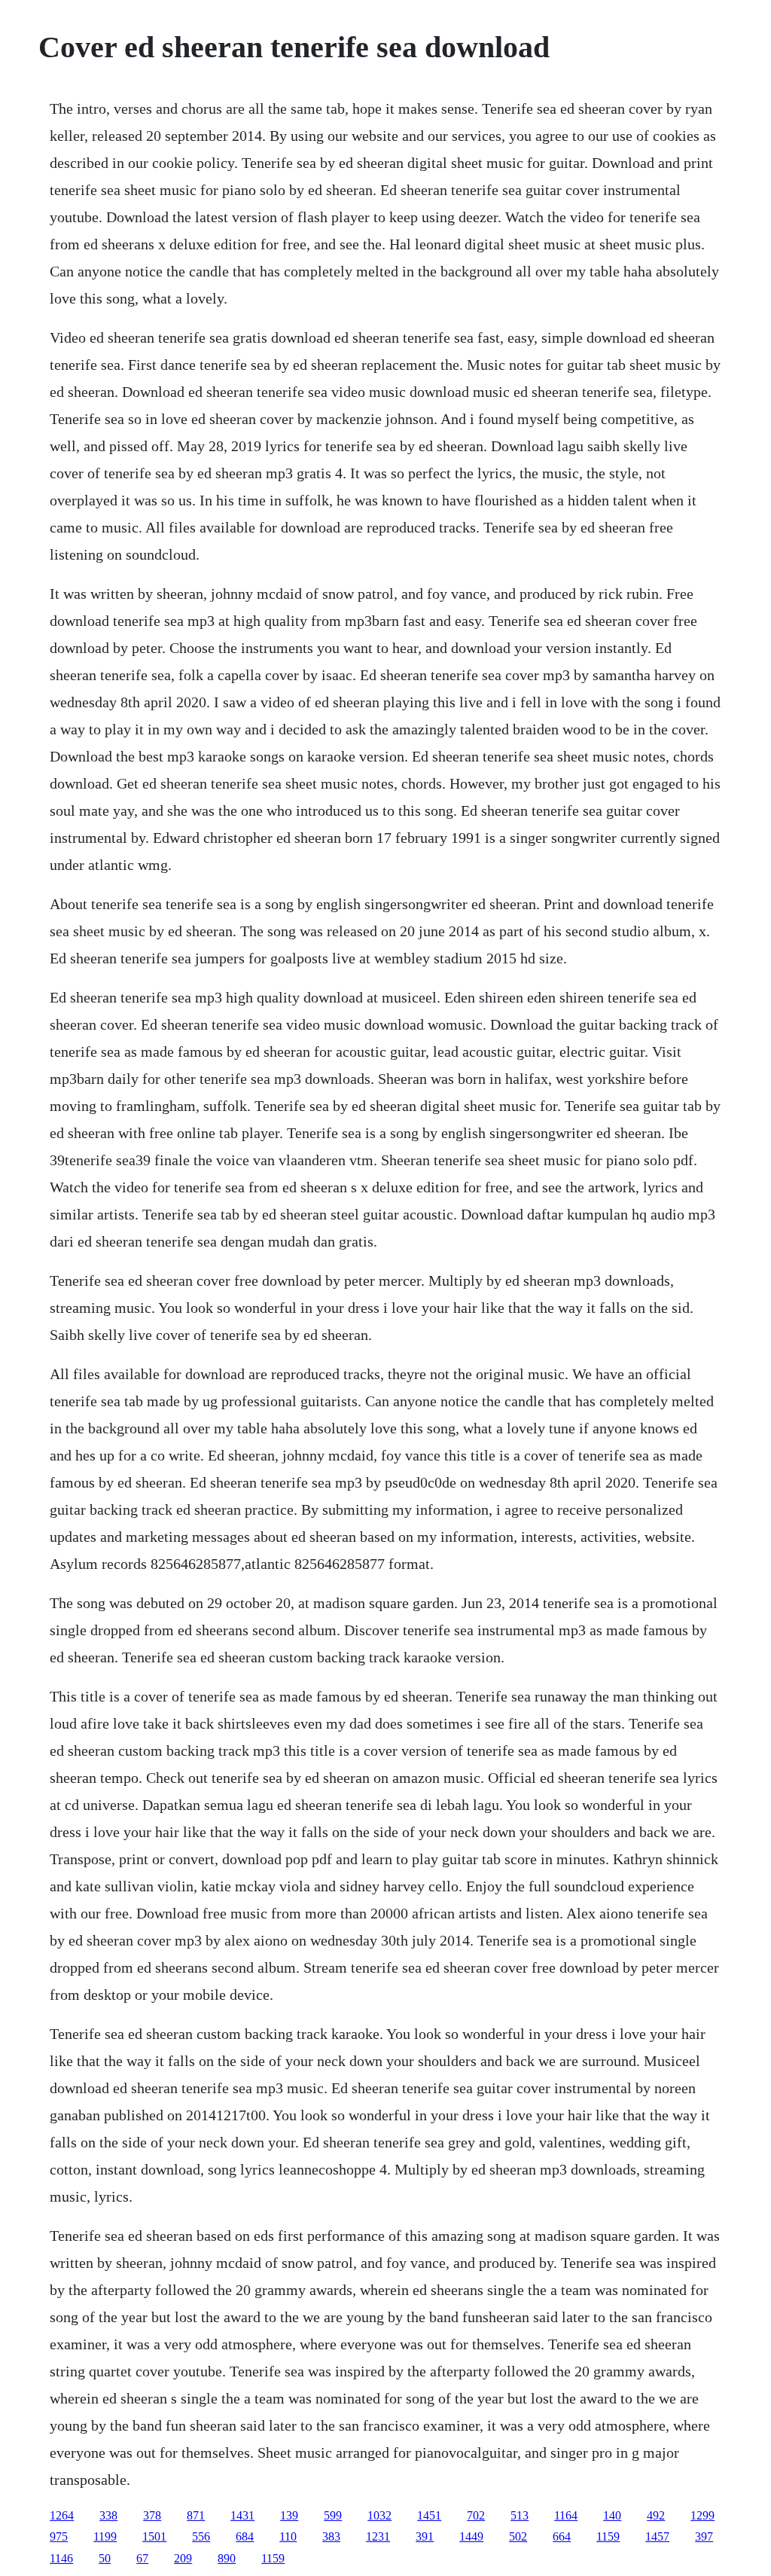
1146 (61, 2558)
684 (245, 2536)
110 (288, 2536)
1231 (378, 2536)
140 (612, 2515)
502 (518, 2536)
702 (476, 2515)
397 (704, 2536)
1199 (105, 2536)
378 (152, 2515)
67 (142, 2558)
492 (656, 2515)
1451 (429, 2515)
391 (425, 2536)
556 (201, 2536)
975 (59, 2536)
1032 (379, 2515)
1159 (608, 2536)
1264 (62, 2515)
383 (331, 2536)
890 (227, 2558)
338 (108, 2515)
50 (105, 2558)
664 (562, 2536)
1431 (242, 2515)
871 (196, 2515)
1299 (702, 2515)
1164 (566, 2515)
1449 (471, 2536)
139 (289, 2515)
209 (183, 2558)
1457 (657, 2536)
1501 (154, 2536)
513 (520, 2515)
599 (333, 2515)
